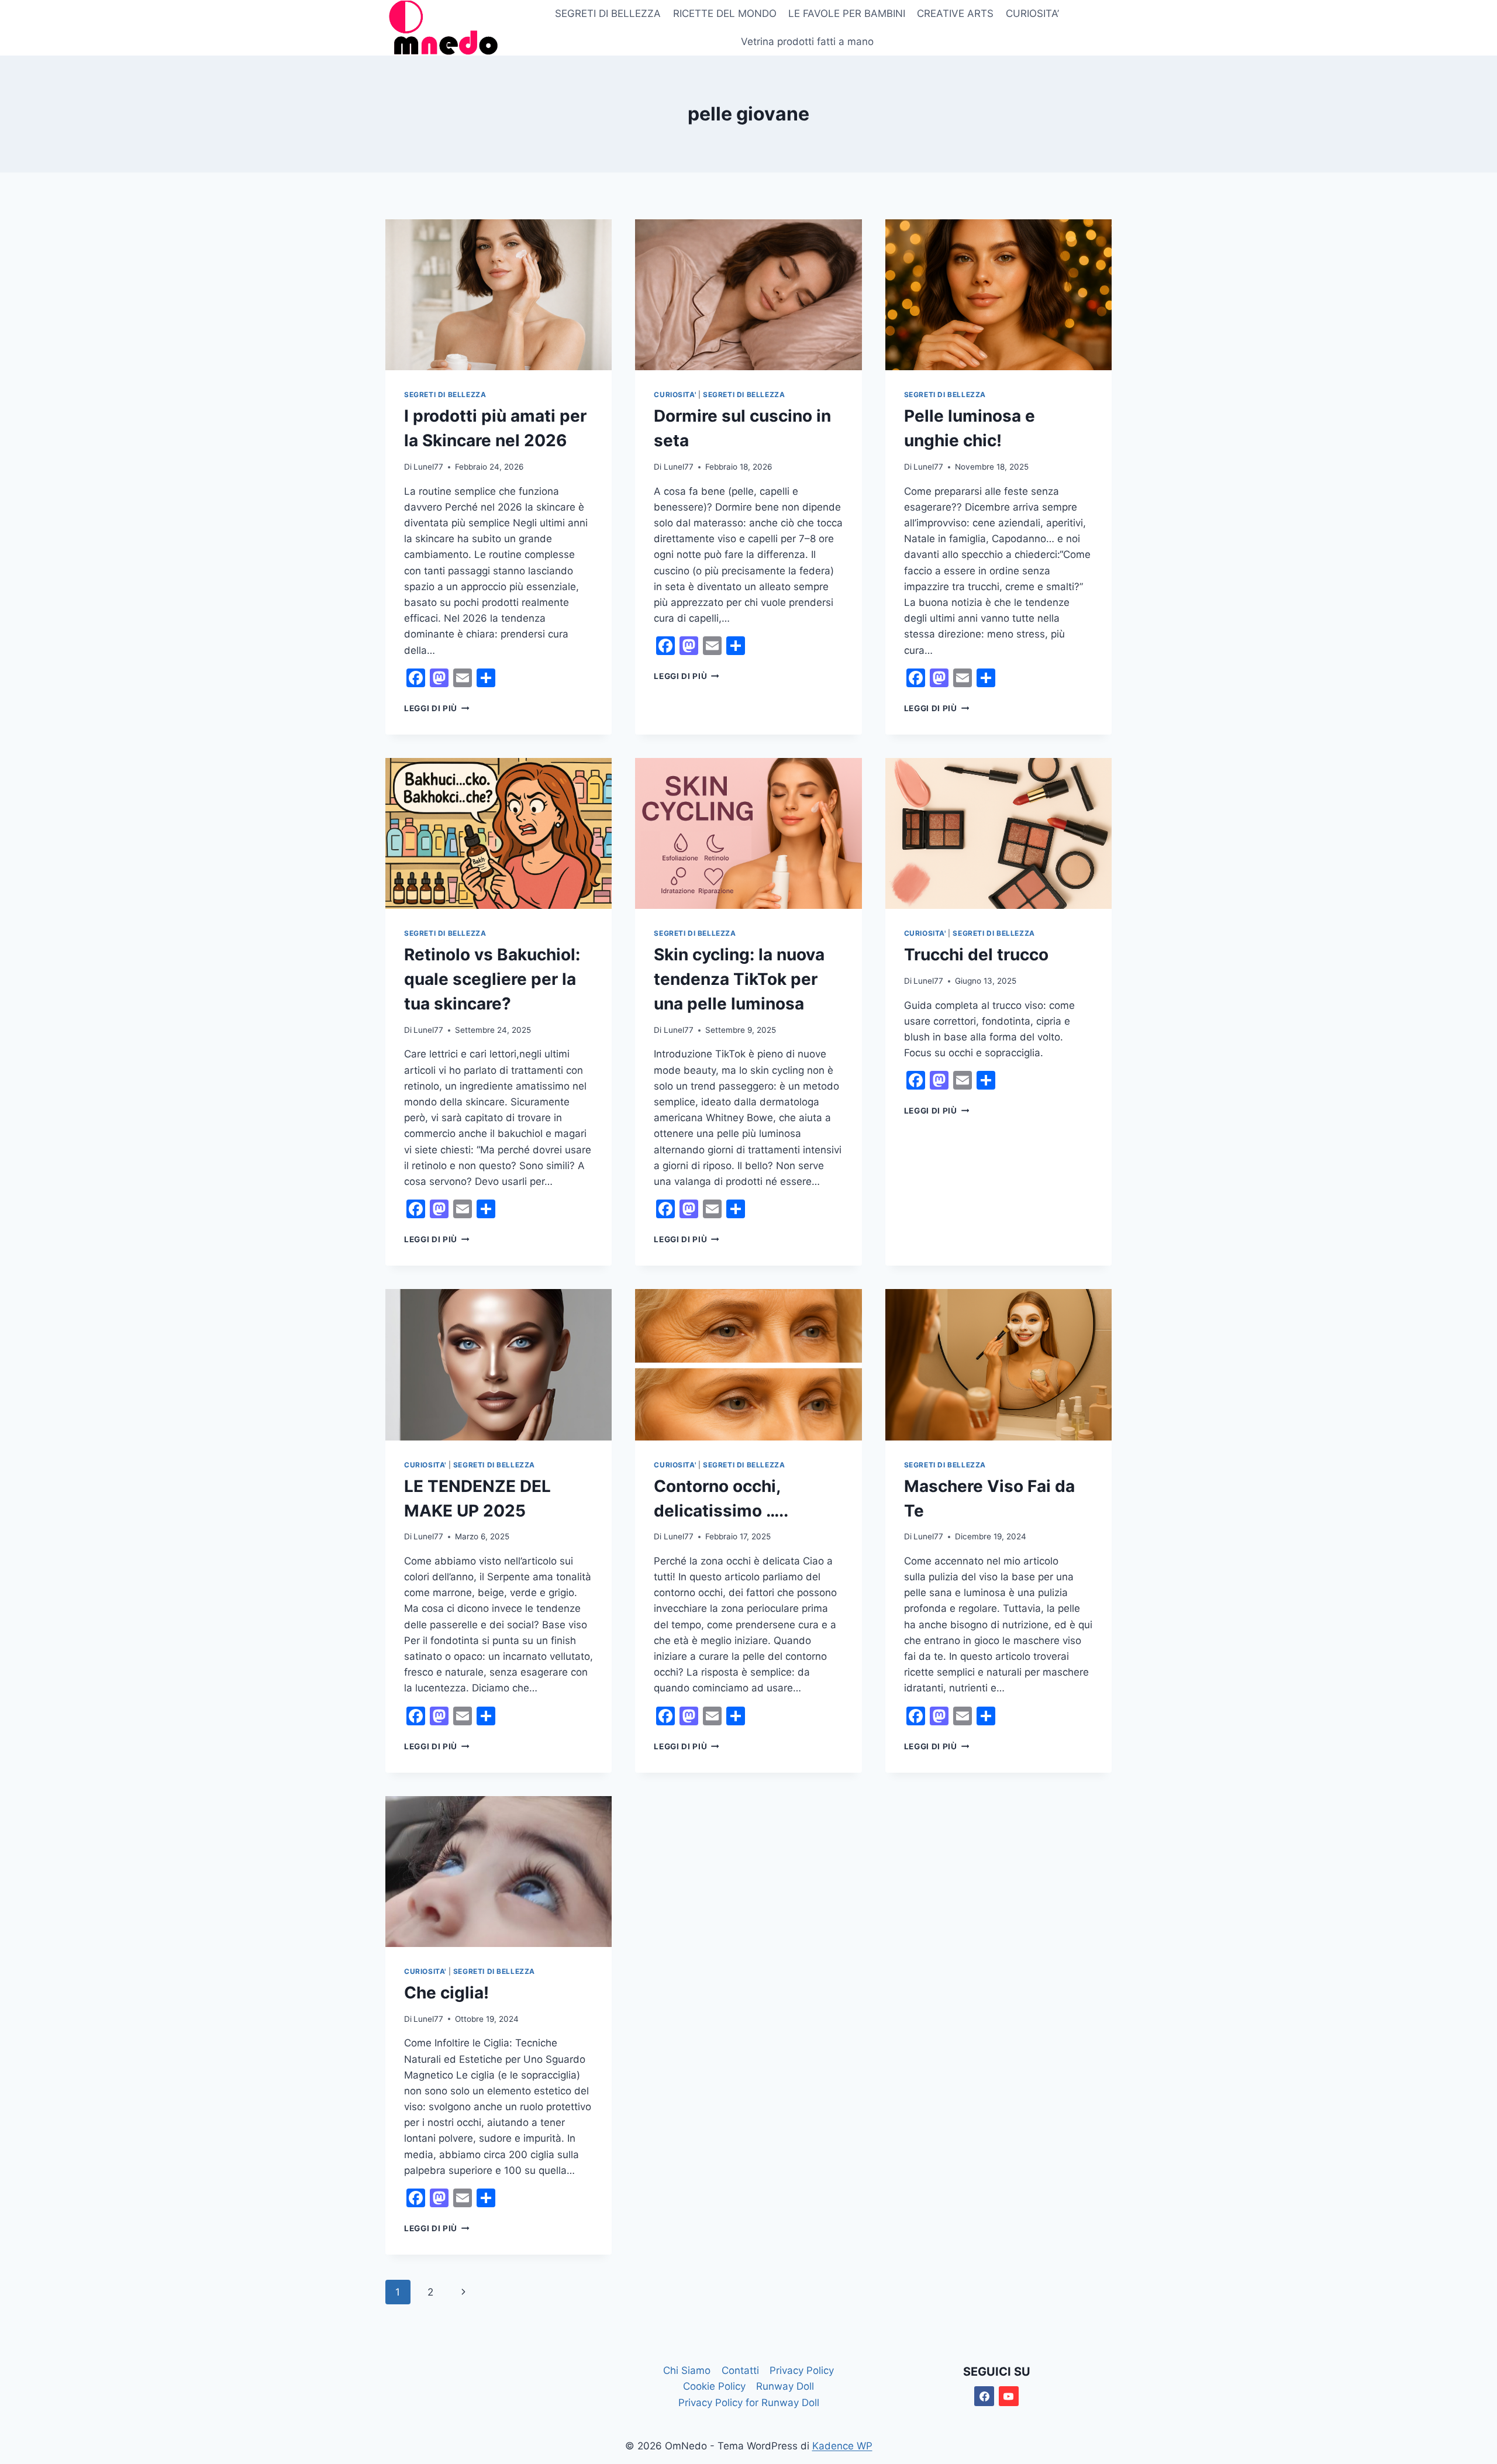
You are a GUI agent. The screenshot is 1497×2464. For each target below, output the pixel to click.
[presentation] (499, 295)
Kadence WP (842, 2446)
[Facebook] (984, 2396)
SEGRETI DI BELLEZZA (608, 13)
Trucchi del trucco (976, 954)
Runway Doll (785, 2386)
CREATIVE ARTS (955, 13)
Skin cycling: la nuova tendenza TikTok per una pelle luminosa (739, 979)
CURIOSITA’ (1032, 13)
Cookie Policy (714, 2386)
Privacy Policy (802, 2370)
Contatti (740, 2370)
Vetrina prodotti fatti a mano (807, 42)
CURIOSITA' (675, 394)
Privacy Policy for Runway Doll (749, 2403)
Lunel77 (428, 467)
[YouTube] (1009, 2396)
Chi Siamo (687, 2370)
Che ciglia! (446, 1993)
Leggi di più (437, 708)
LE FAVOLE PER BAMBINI (847, 13)
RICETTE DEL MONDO (725, 13)
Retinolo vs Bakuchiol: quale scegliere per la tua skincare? (492, 979)
